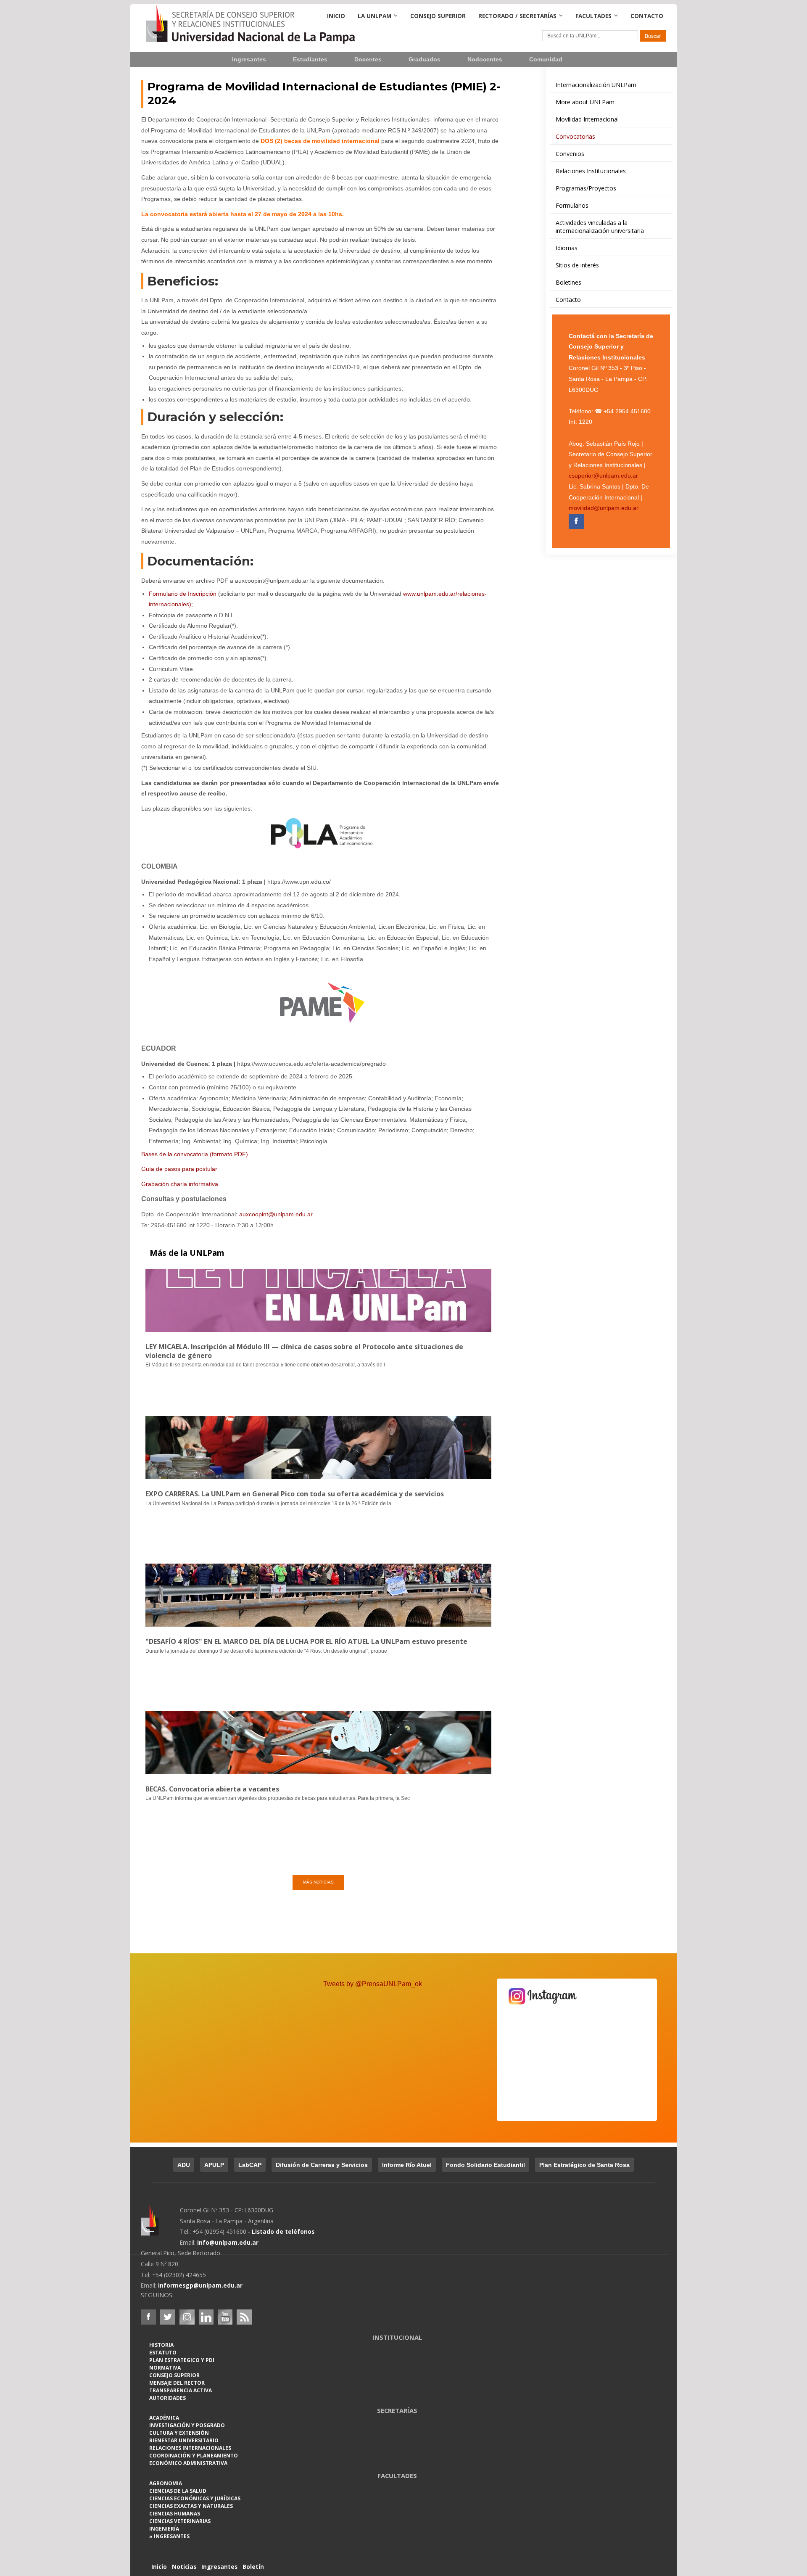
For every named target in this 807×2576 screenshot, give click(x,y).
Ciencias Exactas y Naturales (191, 2506)
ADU (184, 2165)
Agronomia (166, 2483)
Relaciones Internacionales (190, 2448)
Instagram (187, 2317)
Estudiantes (310, 59)
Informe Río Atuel (407, 2165)
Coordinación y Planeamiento (194, 2456)
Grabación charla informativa (180, 1184)
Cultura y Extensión (179, 2433)
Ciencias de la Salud (178, 2491)
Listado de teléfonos (283, 2231)
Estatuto (163, 2353)
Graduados (425, 59)
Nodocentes (485, 59)
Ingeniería (164, 2529)
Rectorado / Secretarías (517, 16)
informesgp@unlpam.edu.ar (200, 2285)
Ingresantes (249, 59)
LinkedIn (206, 2317)
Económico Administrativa (188, 2463)
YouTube (225, 2317)
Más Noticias (318, 1882)
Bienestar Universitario (184, 2440)
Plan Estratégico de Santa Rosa (584, 2165)
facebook (148, 2317)
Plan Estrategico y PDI (182, 2360)
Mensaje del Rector (177, 2383)
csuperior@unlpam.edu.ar (603, 476)
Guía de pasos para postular (179, 1169)
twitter (168, 2317)
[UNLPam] (160, 2226)
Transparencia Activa (181, 2390)
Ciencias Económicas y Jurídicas (195, 2498)
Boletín (253, 2567)
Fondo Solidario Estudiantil (485, 2165)
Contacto (647, 16)
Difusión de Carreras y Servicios (322, 2165)
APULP (214, 2165)
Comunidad (546, 59)
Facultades (593, 16)
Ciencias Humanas (175, 2514)
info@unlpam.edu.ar (228, 2242)
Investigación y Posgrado (187, 2425)
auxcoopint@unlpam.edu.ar (276, 1214)
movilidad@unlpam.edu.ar (604, 508)
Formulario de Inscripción (183, 594)
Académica (164, 2418)
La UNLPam (374, 16)
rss (244, 2317)
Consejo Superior (438, 16)
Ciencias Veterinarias (180, 2521)
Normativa (165, 2368)
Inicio (336, 16)
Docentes (368, 59)
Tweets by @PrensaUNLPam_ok (373, 1984)
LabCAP (250, 2165)
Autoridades (167, 2398)
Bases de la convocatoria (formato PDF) (195, 1154)
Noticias (184, 2567)
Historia (161, 2345)
